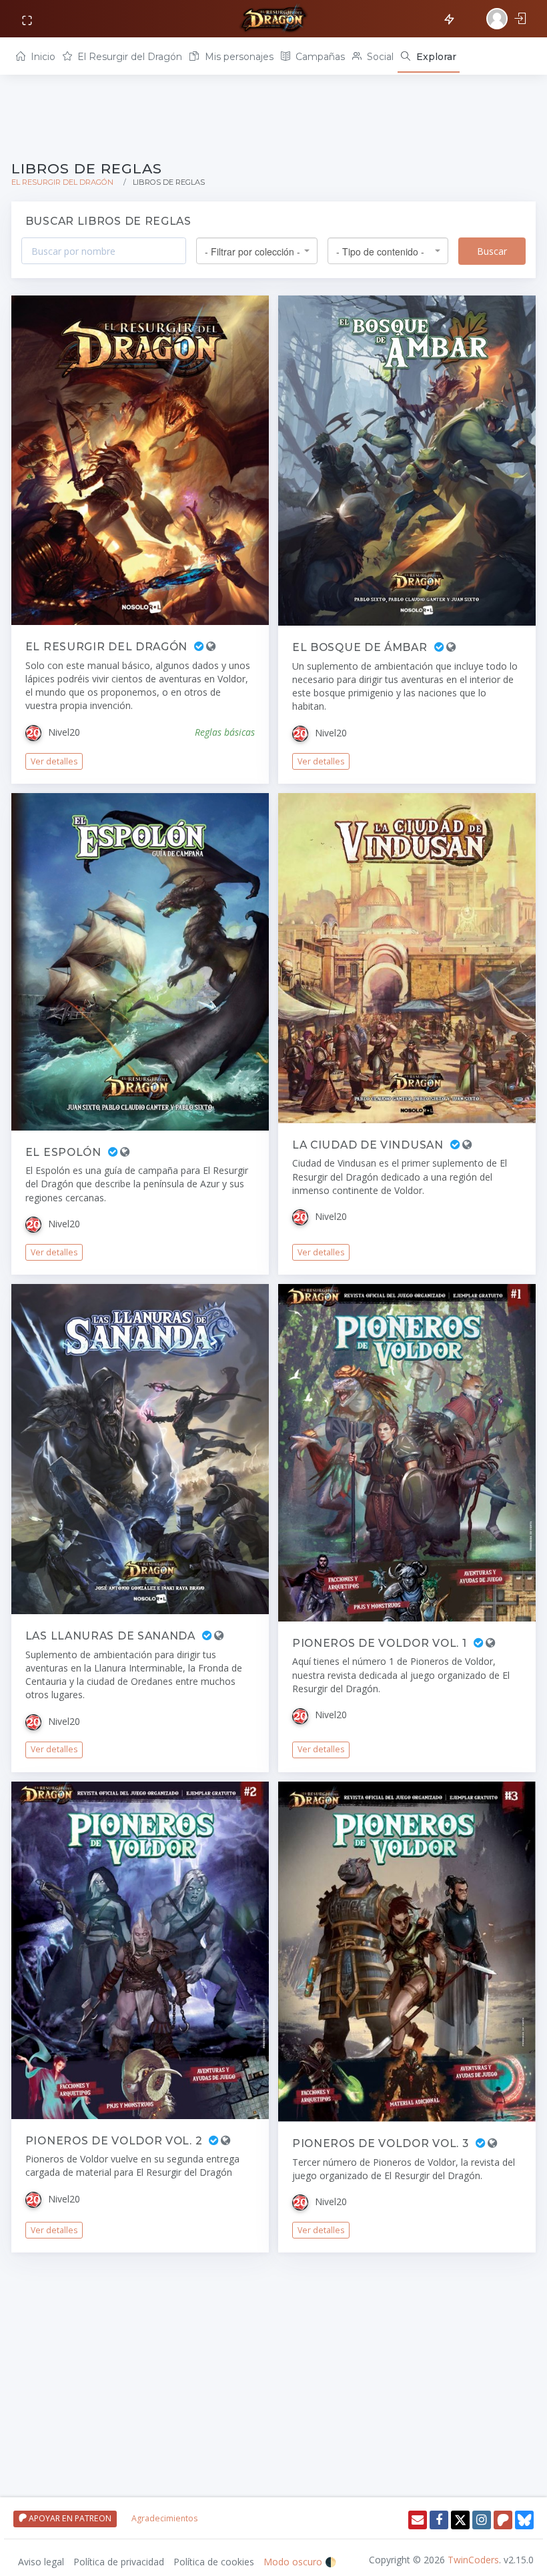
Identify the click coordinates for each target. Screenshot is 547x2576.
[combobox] (257, 251)
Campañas (319, 57)
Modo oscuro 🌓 (300, 2562)
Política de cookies (214, 2562)
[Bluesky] (524, 2520)
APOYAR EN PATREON (69, 2518)
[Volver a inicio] (273, 19)
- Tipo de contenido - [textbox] (380, 251)
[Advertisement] (273, 116)
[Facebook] (439, 2520)
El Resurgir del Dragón (128, 57)
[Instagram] (482, 2520)
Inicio (42, 57)
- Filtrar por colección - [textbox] (252, 251)
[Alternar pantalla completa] (28, 19)
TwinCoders (473, 2560)
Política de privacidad (119, 2562)
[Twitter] (460, 2520)
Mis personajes (238, 57)
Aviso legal (41, 2562)
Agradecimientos (164, 2518)
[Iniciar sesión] (508, 19)
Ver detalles (54, 761)
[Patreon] (503, 2520)
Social (379, 57)
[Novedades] (451, 17)
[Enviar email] (418, 2520)
